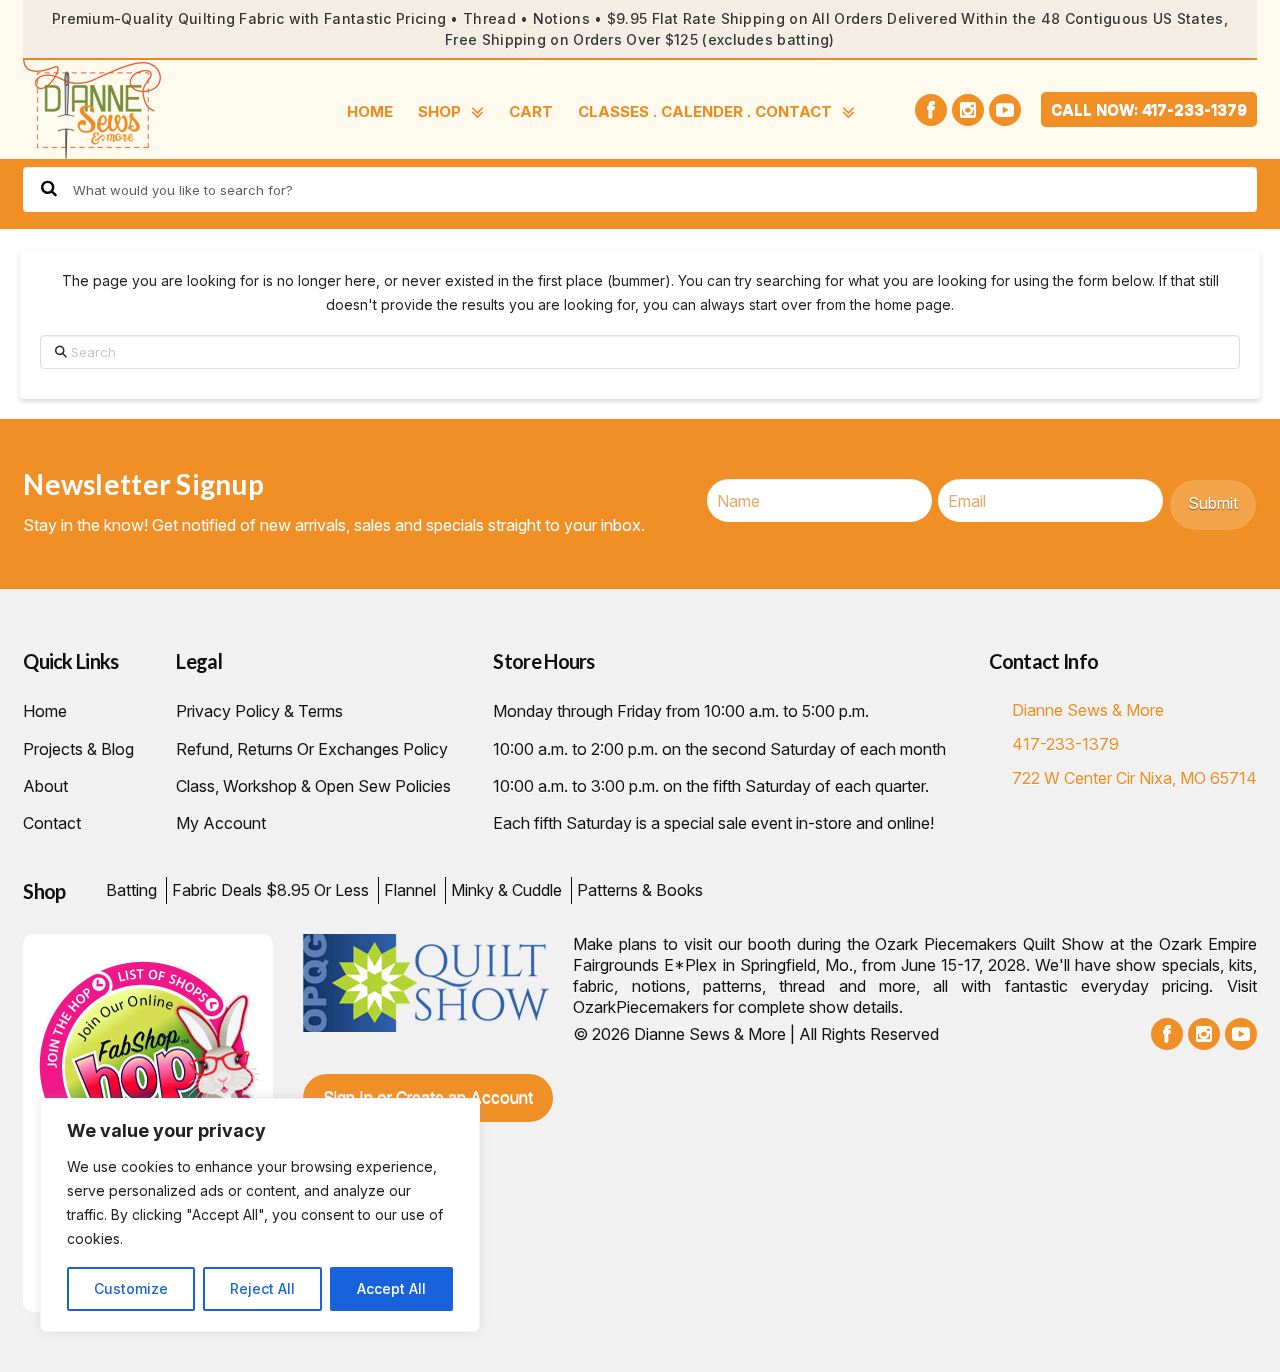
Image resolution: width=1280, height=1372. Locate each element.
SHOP (439, 111)
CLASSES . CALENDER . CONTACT (705, 111)
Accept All (391, 1288)
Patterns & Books (640, 890)
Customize (131, 1288)
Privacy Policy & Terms (259, 711)
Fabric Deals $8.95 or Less (270, 890)
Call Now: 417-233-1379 (1149, 109)
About (45, 786)
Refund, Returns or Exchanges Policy (312, 749)
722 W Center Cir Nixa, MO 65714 (1134, 778)
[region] (260, 1215)
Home (370, 111)
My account (221, 823)
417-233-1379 (1065, 744)
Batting (131, 890)
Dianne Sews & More (1088, 710)
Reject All (262, 1288)
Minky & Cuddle (506, 890)
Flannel (410, 890)
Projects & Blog (78, 749)
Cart (531, 111)
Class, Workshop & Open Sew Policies (313, 786)
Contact (52, 823)
